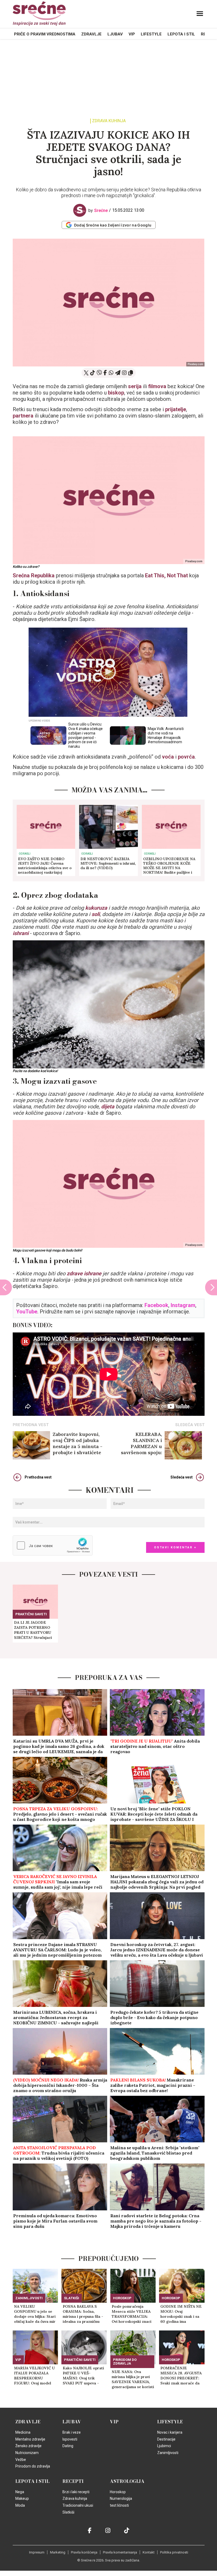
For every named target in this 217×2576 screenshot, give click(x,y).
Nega (20, 2492)
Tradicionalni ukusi (78, 2505)
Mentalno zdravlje (30, 2439)
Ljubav (115, 34)
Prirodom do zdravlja (125, 2362)
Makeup (22, 2498)
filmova (157, 386)
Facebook (156, 1305)
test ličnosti (119, 2505)
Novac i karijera (170, 2432)
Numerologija (121, 2498)
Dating (68, 2446)
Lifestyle (151, 34)
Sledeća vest (182, 1477)
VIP (132, 34)
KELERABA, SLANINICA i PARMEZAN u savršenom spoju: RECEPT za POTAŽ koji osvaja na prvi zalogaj (135, 1443)
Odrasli (25, 854)
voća (168, 757)
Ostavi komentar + (175, 1547)
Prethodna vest (38, 1477)
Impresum (37, 2552)
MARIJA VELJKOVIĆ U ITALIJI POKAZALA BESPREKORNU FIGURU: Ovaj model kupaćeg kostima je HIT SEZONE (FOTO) (34, 2376)
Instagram (183, 1305)
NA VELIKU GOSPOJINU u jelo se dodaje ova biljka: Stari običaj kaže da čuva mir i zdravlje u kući (35, 2314)
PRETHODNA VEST (31, 1425)
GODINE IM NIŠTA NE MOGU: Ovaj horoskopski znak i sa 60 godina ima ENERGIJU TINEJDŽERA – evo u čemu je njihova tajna (181, 2314)
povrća (186, 757)
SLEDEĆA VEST (190, 1425)
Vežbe (21, 2460)
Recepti (73, 2481)
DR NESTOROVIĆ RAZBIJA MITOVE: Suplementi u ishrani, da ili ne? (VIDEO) (108, 863)
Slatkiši (72, 2298)
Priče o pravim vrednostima (45, 34)
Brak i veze (72, 2432)
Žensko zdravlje (28, 2446)
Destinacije (166, 2439)
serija (135, 386)
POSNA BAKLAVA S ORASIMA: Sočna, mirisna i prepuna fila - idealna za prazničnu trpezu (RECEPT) (83, 2314)
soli (96, 914)
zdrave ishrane (84, 1273)
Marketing (58, 2552)
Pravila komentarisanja (120, 2552)
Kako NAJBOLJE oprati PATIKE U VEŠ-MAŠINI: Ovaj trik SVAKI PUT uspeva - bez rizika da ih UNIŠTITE (83, 2376)
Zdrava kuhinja (109, 121)
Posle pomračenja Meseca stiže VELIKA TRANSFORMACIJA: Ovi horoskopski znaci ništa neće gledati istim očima (132, 2314)
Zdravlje (91, 34)
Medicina (23, 2432)
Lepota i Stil (181, 34)
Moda (20, 2505)
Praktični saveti (31, 1614)
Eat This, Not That (166, 575)
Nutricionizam (27, 2453)
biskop (116, 393)
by (98, 210)
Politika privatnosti (174, 2552)
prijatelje (176, 409)
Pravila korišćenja (84, 2552)
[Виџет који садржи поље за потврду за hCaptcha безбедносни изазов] (53, 1545)
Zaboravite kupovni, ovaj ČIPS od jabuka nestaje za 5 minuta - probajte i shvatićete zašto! (78, 1443)
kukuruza (96, 908)
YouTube (27, 1312)
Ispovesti (70, 2439)
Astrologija (127, 2481)
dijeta (108, 1106)
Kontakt (149, 2552)
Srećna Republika (34, 575)
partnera (23, 416)
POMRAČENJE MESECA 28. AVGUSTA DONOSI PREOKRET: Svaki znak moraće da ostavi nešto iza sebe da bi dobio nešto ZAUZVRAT (181, 2376)
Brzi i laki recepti (76, 2492)
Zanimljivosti (29, 2298)
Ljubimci (164, 2446)
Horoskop (122, 2298)
